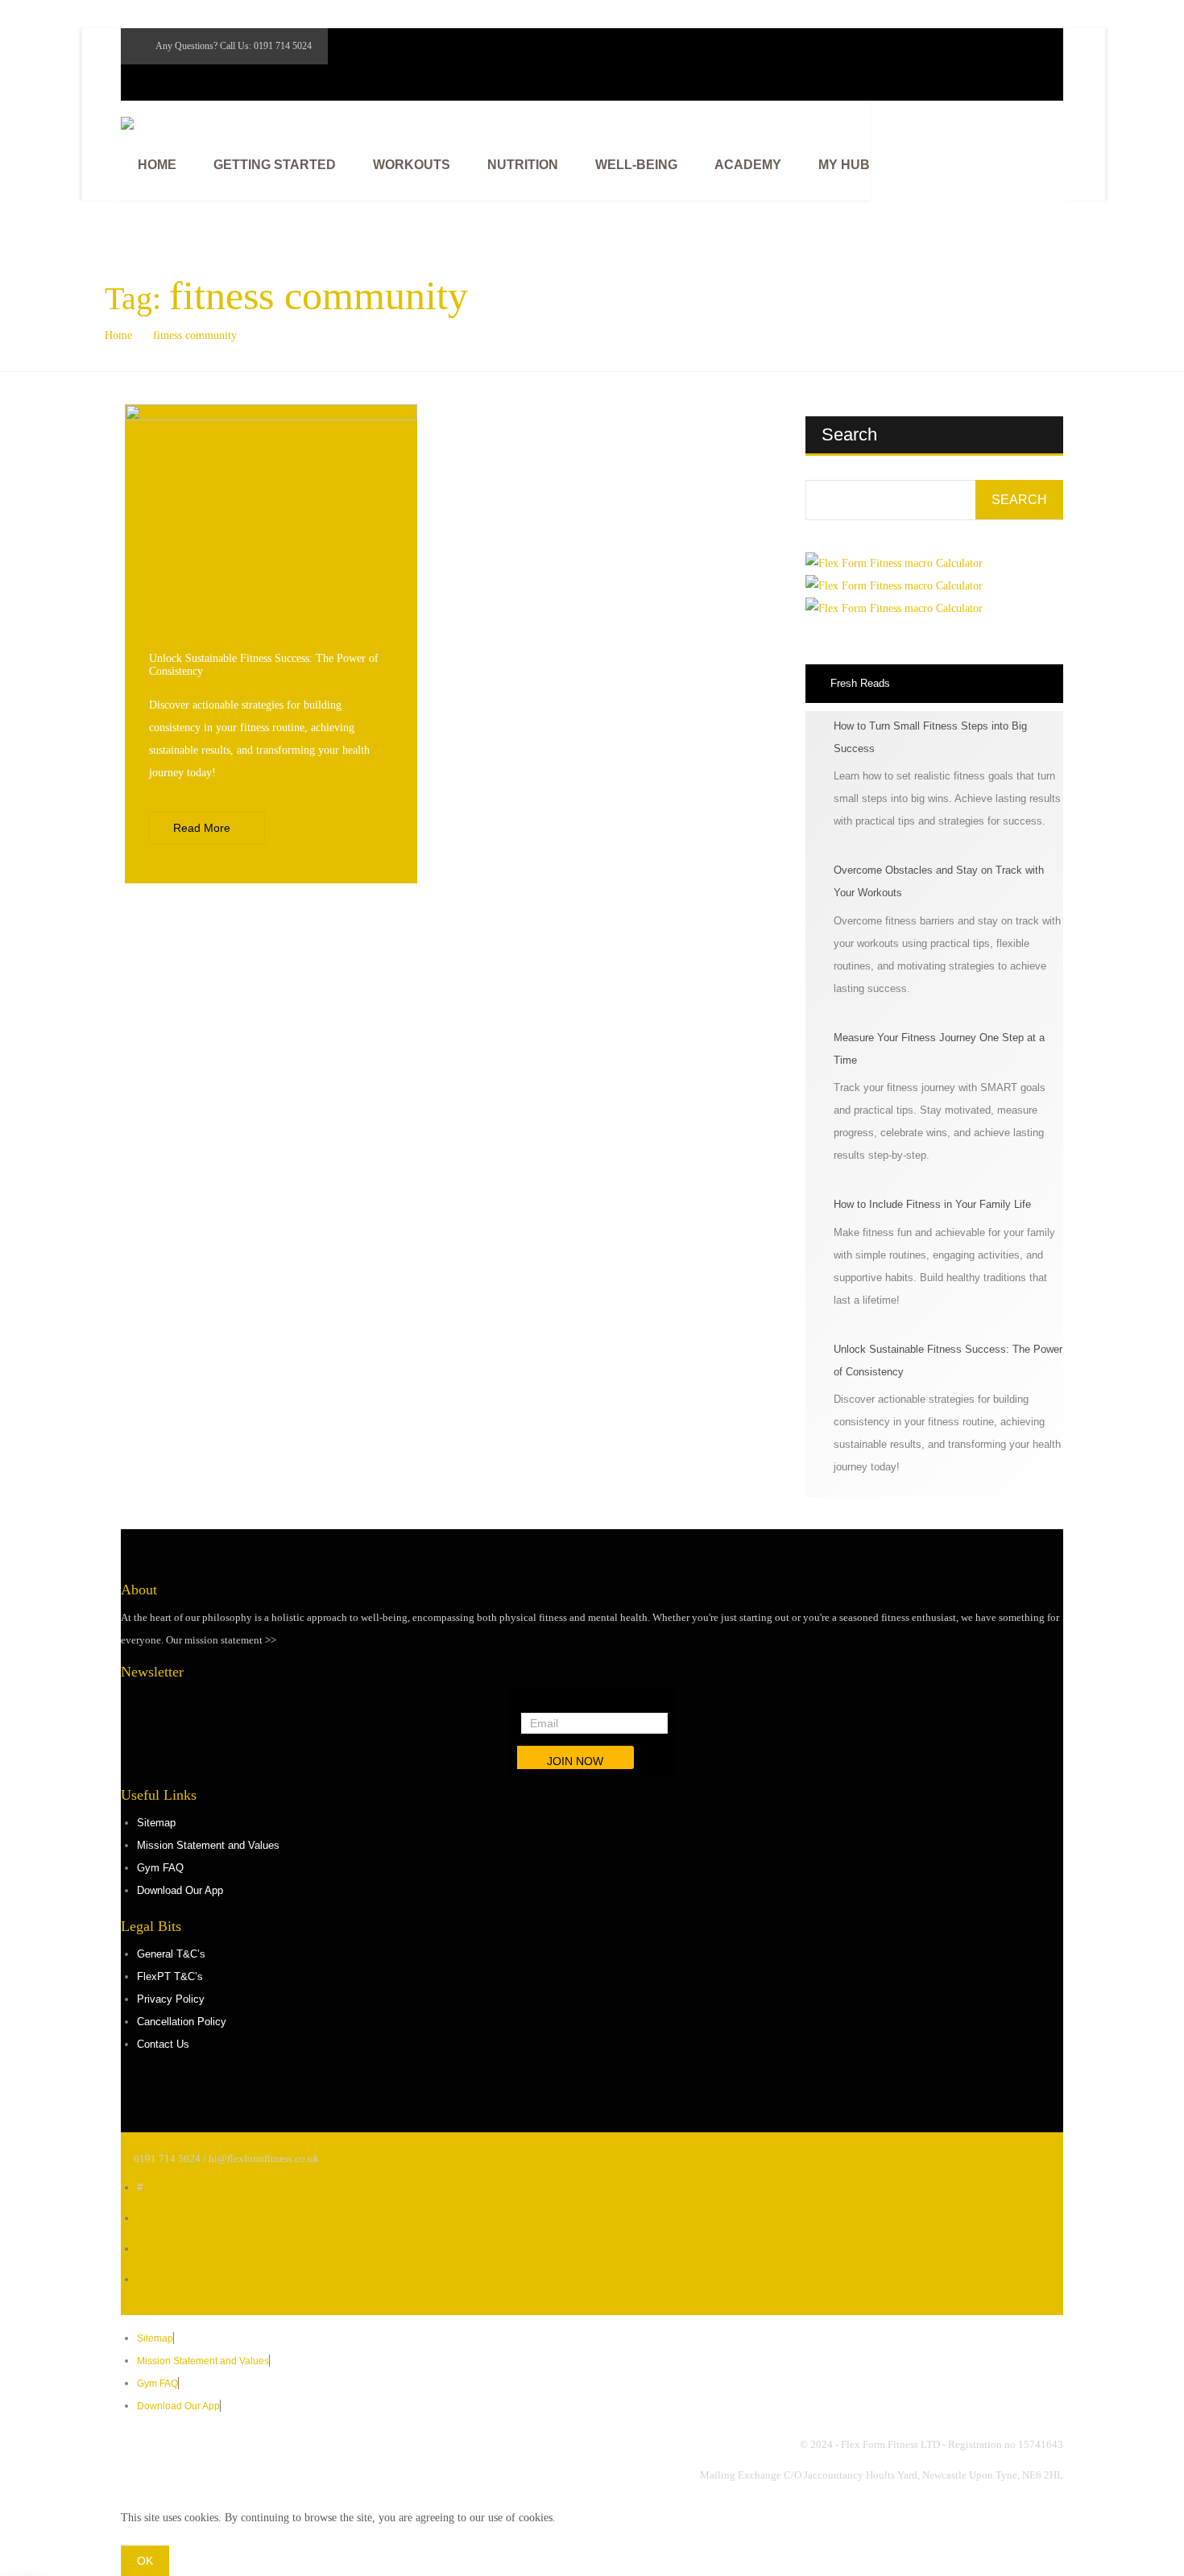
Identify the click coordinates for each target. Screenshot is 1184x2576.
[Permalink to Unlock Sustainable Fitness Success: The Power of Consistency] (271, 417)
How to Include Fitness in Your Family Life (932, 1204)
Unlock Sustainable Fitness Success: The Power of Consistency (948, 1360)
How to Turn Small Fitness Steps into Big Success (930, 737)
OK (145, 2561)
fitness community (195, 335)
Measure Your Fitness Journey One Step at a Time (939, 1049)
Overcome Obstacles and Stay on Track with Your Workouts (939, 881)
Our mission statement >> (221, 1640)
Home (118, 335)
